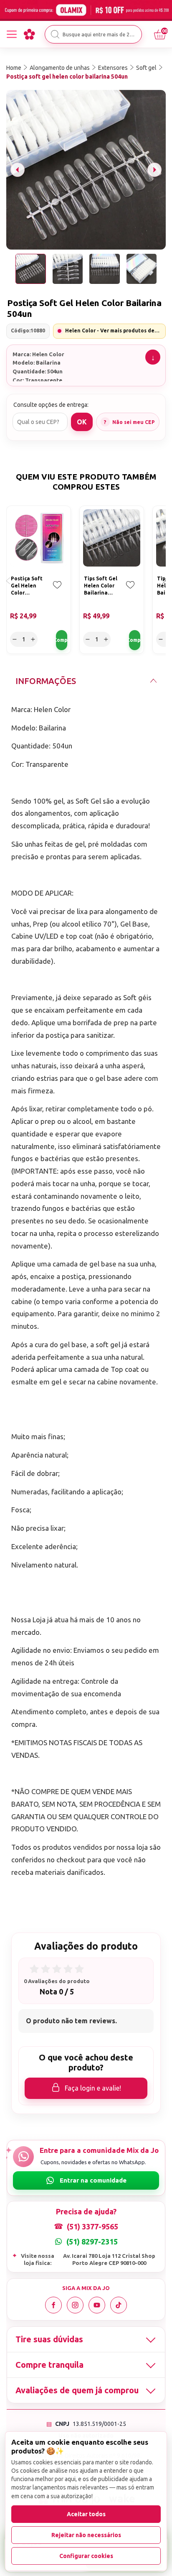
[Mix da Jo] (29, 34)
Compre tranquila (49, 2365)
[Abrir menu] (12, 34)
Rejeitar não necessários (86, 2535)
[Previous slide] (18, 170)
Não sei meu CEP (134, 422)
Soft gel (146, 68)
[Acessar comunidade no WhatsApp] (86, 2180)
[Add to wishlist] (57, 591)
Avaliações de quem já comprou (77, 2390)
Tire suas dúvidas (49, 2339)
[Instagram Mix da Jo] (75, 2305)
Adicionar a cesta (62, 640)
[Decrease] (15, 639)
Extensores (113, 68)
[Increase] (33, 639)
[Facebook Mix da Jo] (53, 2305)
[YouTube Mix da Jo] (97, 2305)
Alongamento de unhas (60, 68)
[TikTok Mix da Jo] (119, 2305)
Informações (46, 681)
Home (14, 68)
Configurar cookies (86, 2556)
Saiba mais (153, 357)
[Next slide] (154, 170)
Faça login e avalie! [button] (93, 2088)
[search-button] (55, 34)
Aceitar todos (86, 2514)
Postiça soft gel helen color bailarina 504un (67, 77)
